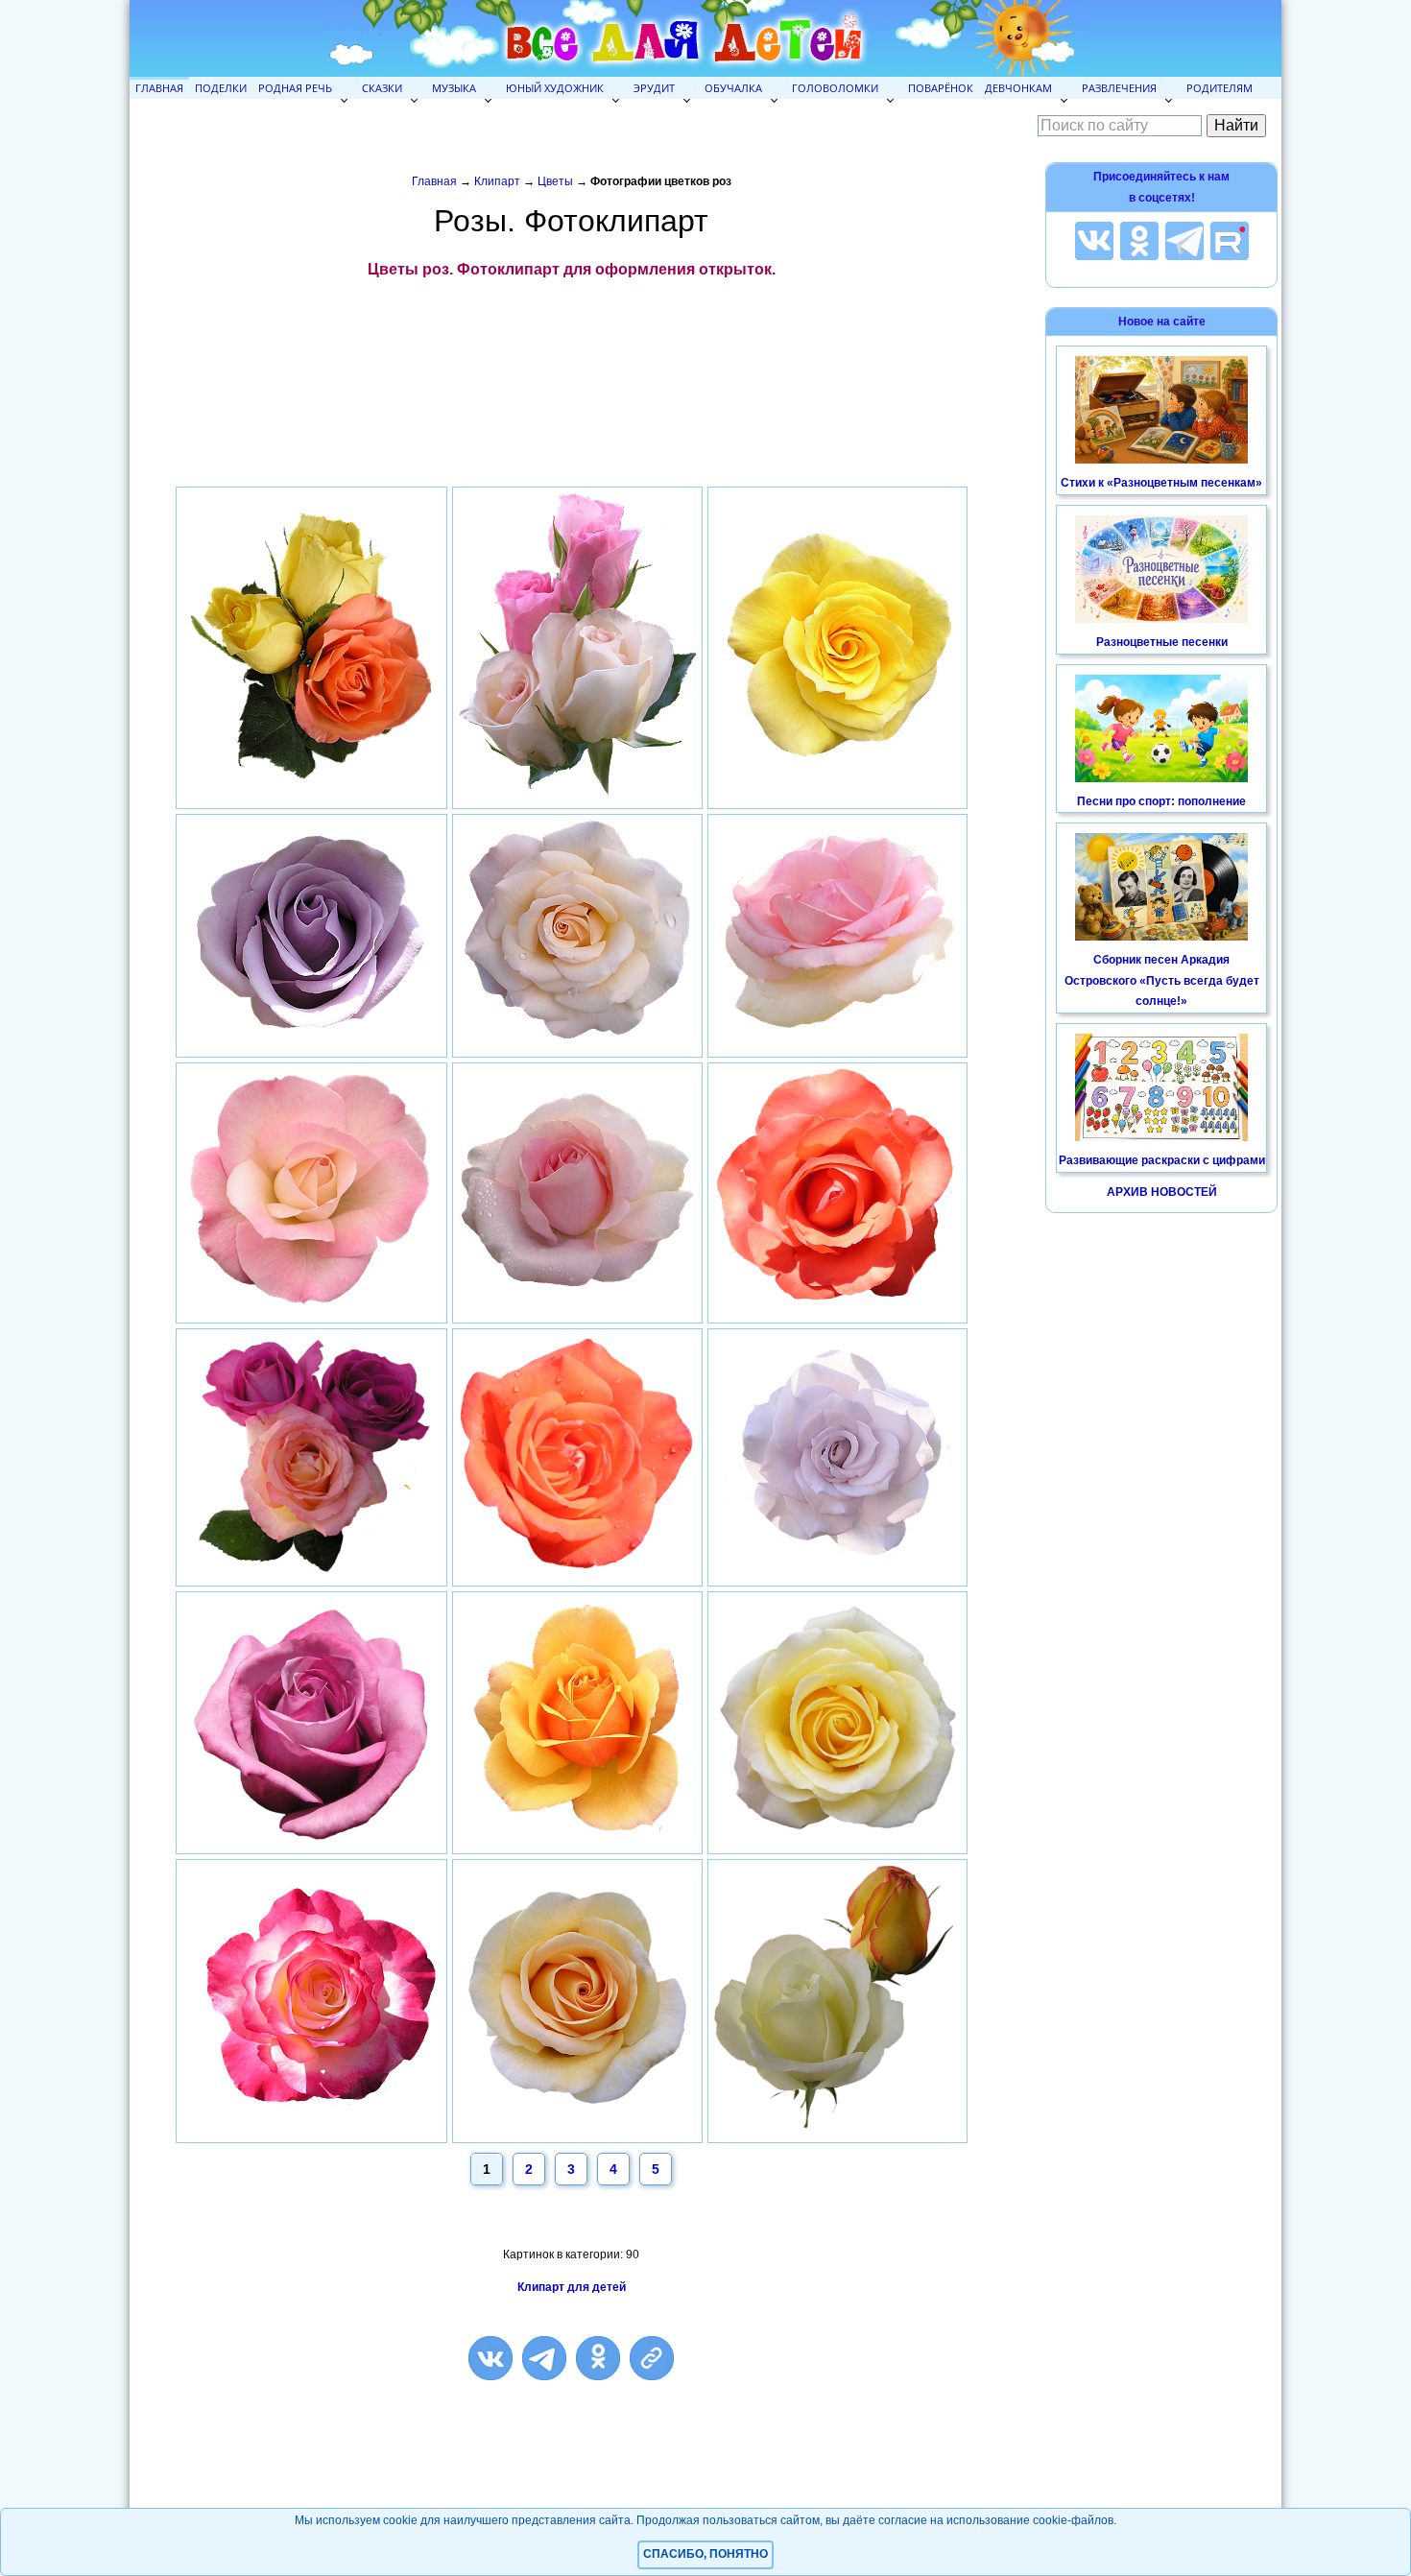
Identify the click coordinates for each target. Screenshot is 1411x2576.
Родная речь (295, 88)
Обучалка (733, 88)
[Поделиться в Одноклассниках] (598, 2358)
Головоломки (835, 88)
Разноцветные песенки (1162, 642)
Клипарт (497, 181)
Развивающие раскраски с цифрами (1162, 1160)
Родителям (1220, 88)
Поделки (221, 88)
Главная (159, 88)
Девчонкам (1018, 88)
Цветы (555, 181)
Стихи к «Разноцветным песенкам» (1161, 483)
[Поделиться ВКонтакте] (490, 2358)
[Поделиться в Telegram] (544, 2358)
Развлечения (1119, 88)
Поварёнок (941, 88)
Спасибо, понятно (705, 2554)
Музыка (454, 88)
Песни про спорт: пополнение (1161, 801)
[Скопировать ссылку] (652, 2358)
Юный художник (555, 88)
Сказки (382, 88)
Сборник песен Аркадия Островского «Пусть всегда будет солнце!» (1162, 980)
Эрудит (654, 88)
